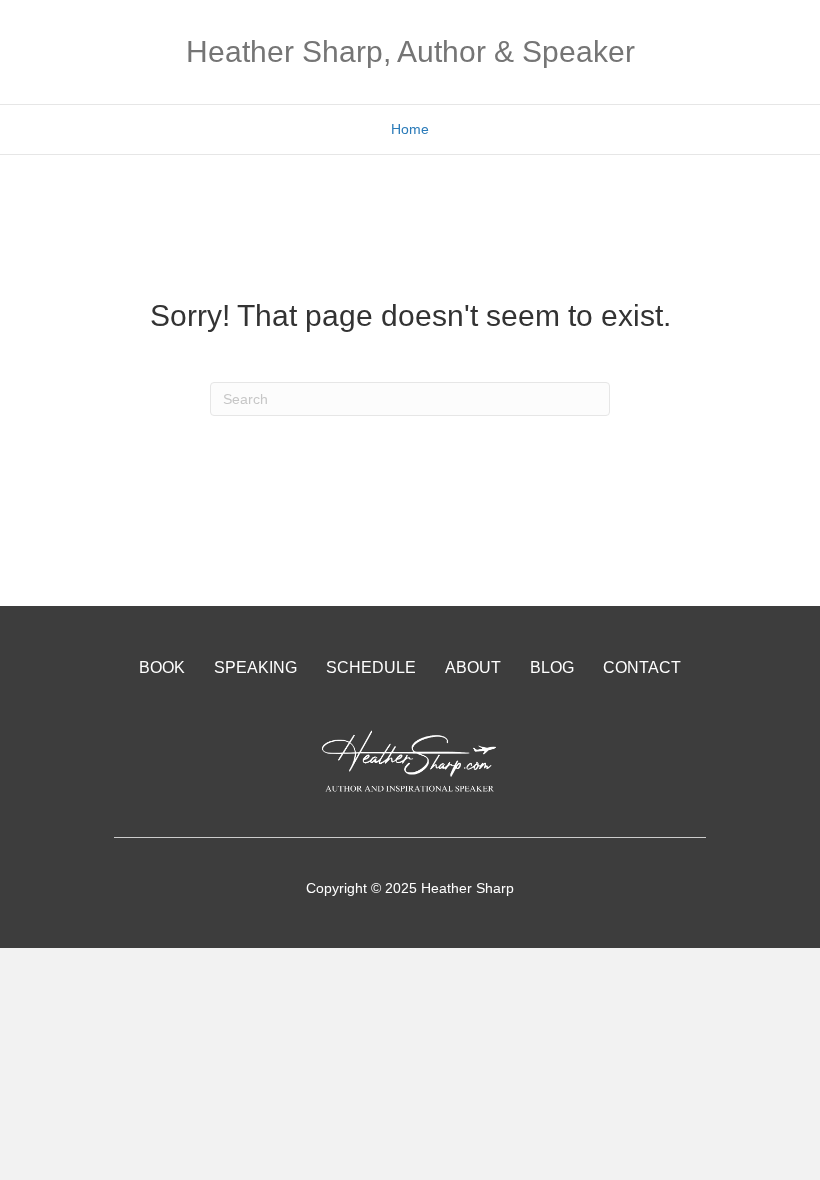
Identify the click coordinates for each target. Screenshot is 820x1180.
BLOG (552, 667)
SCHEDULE (371, 667)
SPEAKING (255, 667)
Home (410, 129)
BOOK (162, 667)
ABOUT (473, 667)
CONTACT (642, 667)
